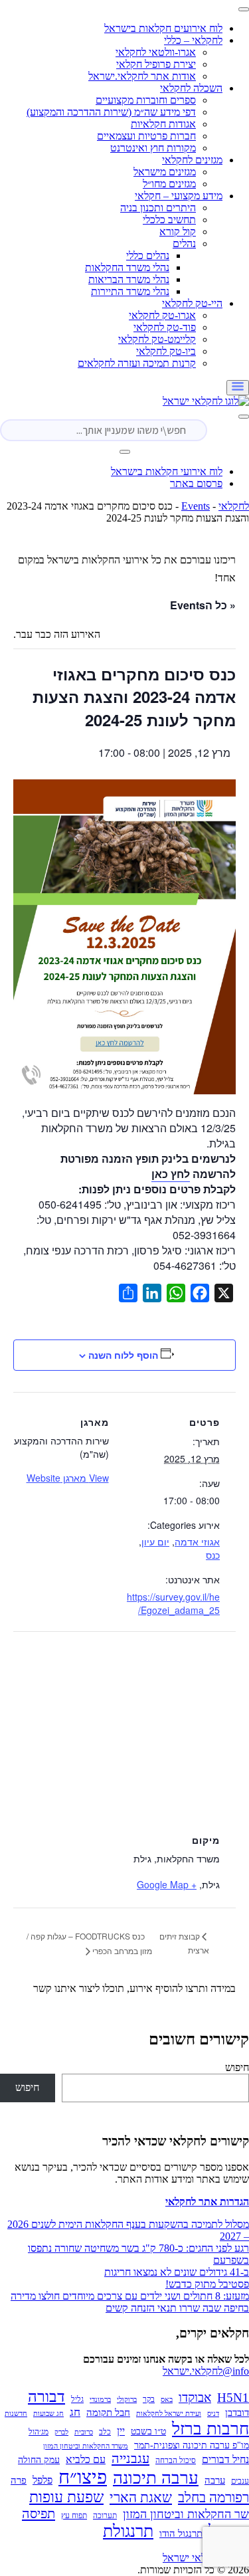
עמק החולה (39, 2460)
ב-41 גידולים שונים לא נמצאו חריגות (177, 2272)
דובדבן (237, 2413)
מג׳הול (39, 2432)
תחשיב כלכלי (169, 220)
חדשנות (16, 2414)
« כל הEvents (203, 605)
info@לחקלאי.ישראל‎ (206, 2371)
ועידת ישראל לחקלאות (169, 2414)
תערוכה (105, 2516)
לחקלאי (234, 506)
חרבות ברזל (210, 2429)
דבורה (46, 2397)
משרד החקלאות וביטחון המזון (86, 2446)
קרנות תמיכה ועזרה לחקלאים (137, 363)
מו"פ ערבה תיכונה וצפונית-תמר (192, 2445)
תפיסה (39, 2514)
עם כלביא (86, 2459)
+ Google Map (167, 1884)
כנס (213, 1555)
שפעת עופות (66, 2497)
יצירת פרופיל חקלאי (156, 64)
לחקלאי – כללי (193, 40)
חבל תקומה (108, 2413)
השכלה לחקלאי (191, 88)
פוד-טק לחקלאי (165, 327)
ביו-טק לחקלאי (166, 351)
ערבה (215, 2480)
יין (121, 2431)
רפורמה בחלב (213, 2498)
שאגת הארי (141, 2498)
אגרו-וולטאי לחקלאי (156, 52)
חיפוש (237, 2067)
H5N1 (233, 2398)
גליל (77, 2399)
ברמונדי (100, 2400)
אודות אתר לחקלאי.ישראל (142, 76)
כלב (105, 2432)
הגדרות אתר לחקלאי (207, 2202)
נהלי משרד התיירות (130, 291)
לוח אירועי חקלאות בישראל (167, 471)
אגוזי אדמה (197, 1541)
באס (167, 2400)
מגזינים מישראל (165, 172)
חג (75, 2412)
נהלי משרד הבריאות (129, 279)
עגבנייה (130, 2458)
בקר (149, 2399)
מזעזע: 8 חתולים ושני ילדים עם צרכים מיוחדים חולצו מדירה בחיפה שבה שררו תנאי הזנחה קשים (130, 2302)
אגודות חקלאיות (163, 124)
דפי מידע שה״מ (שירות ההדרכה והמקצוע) (111, 112)
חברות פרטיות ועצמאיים (146, 136)
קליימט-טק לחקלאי (157, 339)
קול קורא (178, 232)
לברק (61, 2432)
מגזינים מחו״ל (169, 184)
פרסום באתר (196, 483)
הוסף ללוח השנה (123, 1355)
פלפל (42, 2480)
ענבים (240, 2481)
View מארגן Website (68, 1478)
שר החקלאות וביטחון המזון (186, 2514)
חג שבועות (48, 2414)
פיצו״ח (83, 2477)
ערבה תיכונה (156, 2478)
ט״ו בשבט (148, 2431)
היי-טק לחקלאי (192, 303)
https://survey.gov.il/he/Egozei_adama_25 (173, 1603)
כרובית (84, 2432)
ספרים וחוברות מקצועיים (146, 100)
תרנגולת (128, 2531)
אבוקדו (195, 2398)
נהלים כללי (148, 255)
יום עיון (155, 1541)
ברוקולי (127, 2400)
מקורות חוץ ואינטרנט (153, 148)
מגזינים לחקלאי (192, 160)
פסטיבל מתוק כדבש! (207, 2284)
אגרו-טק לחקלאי (162, 315)
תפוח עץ (74, 2516)
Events (196, 506)
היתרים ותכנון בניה (158, 208)
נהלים (184, 244)
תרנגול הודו (181, 2533)
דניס (213, 2414)
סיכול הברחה (176, 2460)
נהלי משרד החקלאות (127, 267)
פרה (19, 2480)
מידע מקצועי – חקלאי (179, 196)
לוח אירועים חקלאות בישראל (163, 28)
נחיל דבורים (225, 2459)
